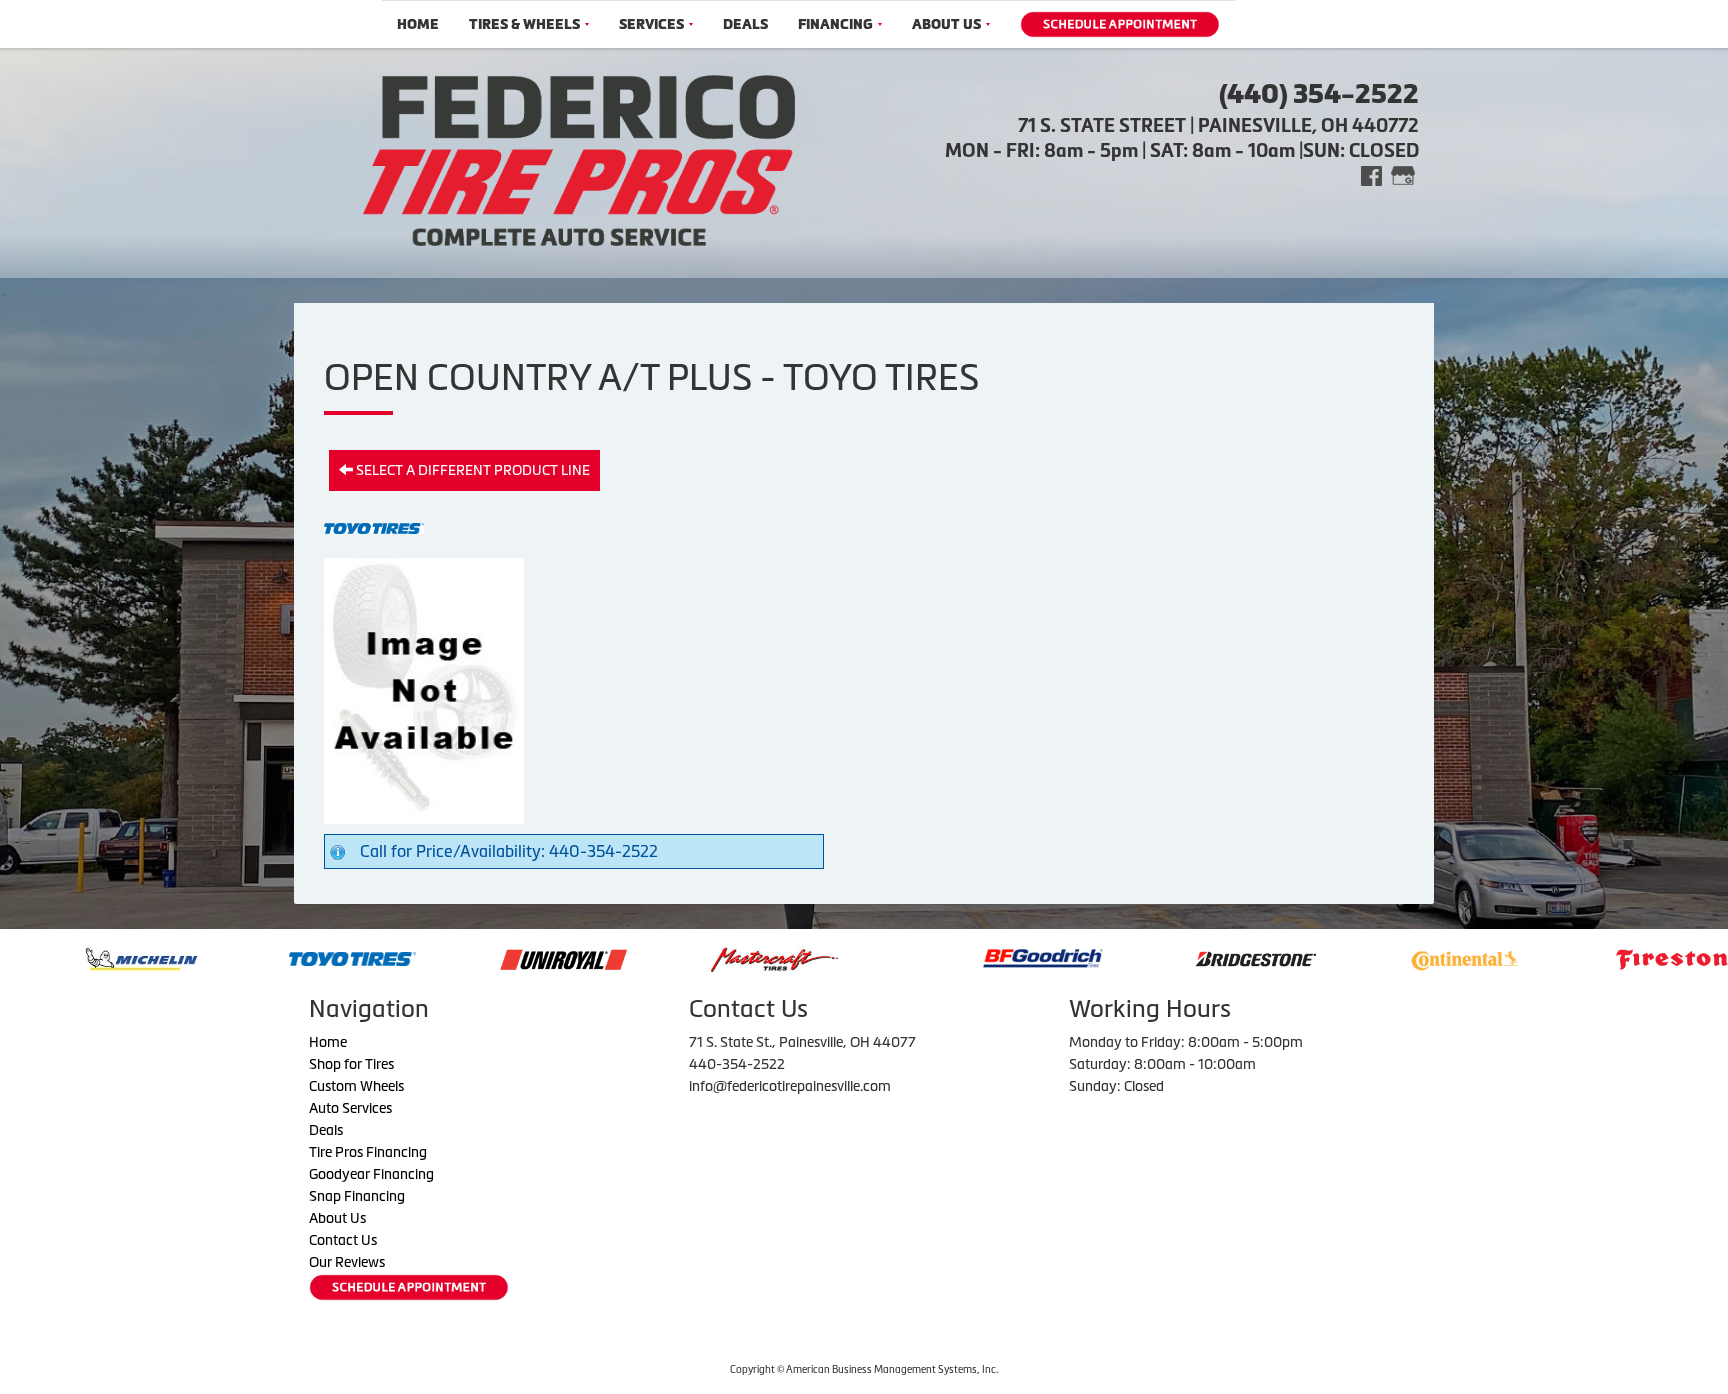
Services (651, 24)
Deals (745, 24)
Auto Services (350, 1108)
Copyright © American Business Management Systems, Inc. (864, 1369)
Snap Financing (357, 1196)
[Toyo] (254, 957)
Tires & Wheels (524, 24)
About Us (946, 24)
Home (418, 24)
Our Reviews (347, 1262)
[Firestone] (1581, 957)
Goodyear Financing (371, 1174)
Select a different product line (471, 470)
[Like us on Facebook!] (1371, 174)
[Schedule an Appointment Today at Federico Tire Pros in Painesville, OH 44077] (1120, 24)
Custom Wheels (356, 1086)
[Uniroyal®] (465, 957)
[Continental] (1367, 957)
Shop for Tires (351, 1064)
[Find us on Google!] (1403, 174)
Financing (835, 24)
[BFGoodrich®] (945, 957)
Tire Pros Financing (368, 1152)
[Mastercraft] (676, 957)
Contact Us (343, 1240)
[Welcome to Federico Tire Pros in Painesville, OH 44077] (579, 158)
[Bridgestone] (1159, 957)
